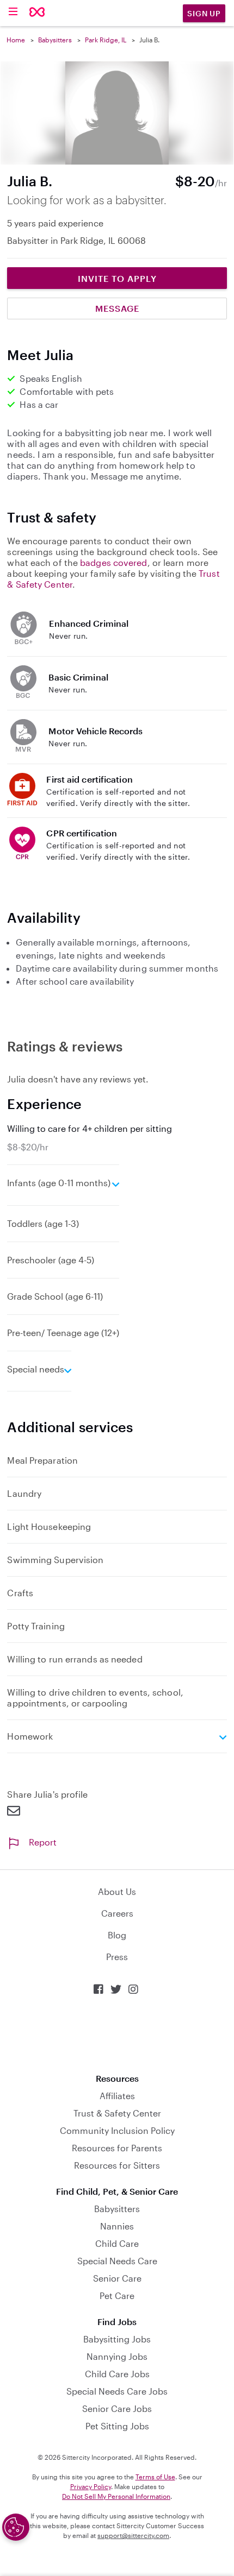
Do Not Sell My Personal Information (116, 2496)
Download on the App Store (117, 2034)
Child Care (117, 2243)
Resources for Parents (117, 2148)
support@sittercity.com (133, 2535)
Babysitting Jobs (117, 2339)
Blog (117, 1935)
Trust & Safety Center (117, 2113)
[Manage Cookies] (16, 2527)
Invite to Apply (117, 278)
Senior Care (117, 2278)
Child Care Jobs (117, 2374)
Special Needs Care (117, 2261)
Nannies (117, 2226)
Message (117, 308)
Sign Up (204, 13)
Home (16, 40)
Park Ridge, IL (106, 40)
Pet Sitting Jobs (117, 2426)
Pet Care (117, 2295)
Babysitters (55, 40)
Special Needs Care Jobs (117, 2391)
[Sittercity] (37, 13)
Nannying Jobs (117, 2356)
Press (117, 1957)
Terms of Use (155, 2477)
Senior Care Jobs (117, 2408)
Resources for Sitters (117, 2165)
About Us (117, 1891)
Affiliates (117, 2096)
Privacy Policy (91, 2486)
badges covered (113, 562)
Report (43, 1842)
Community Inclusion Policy (117, 2130)
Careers (117, 1913)
